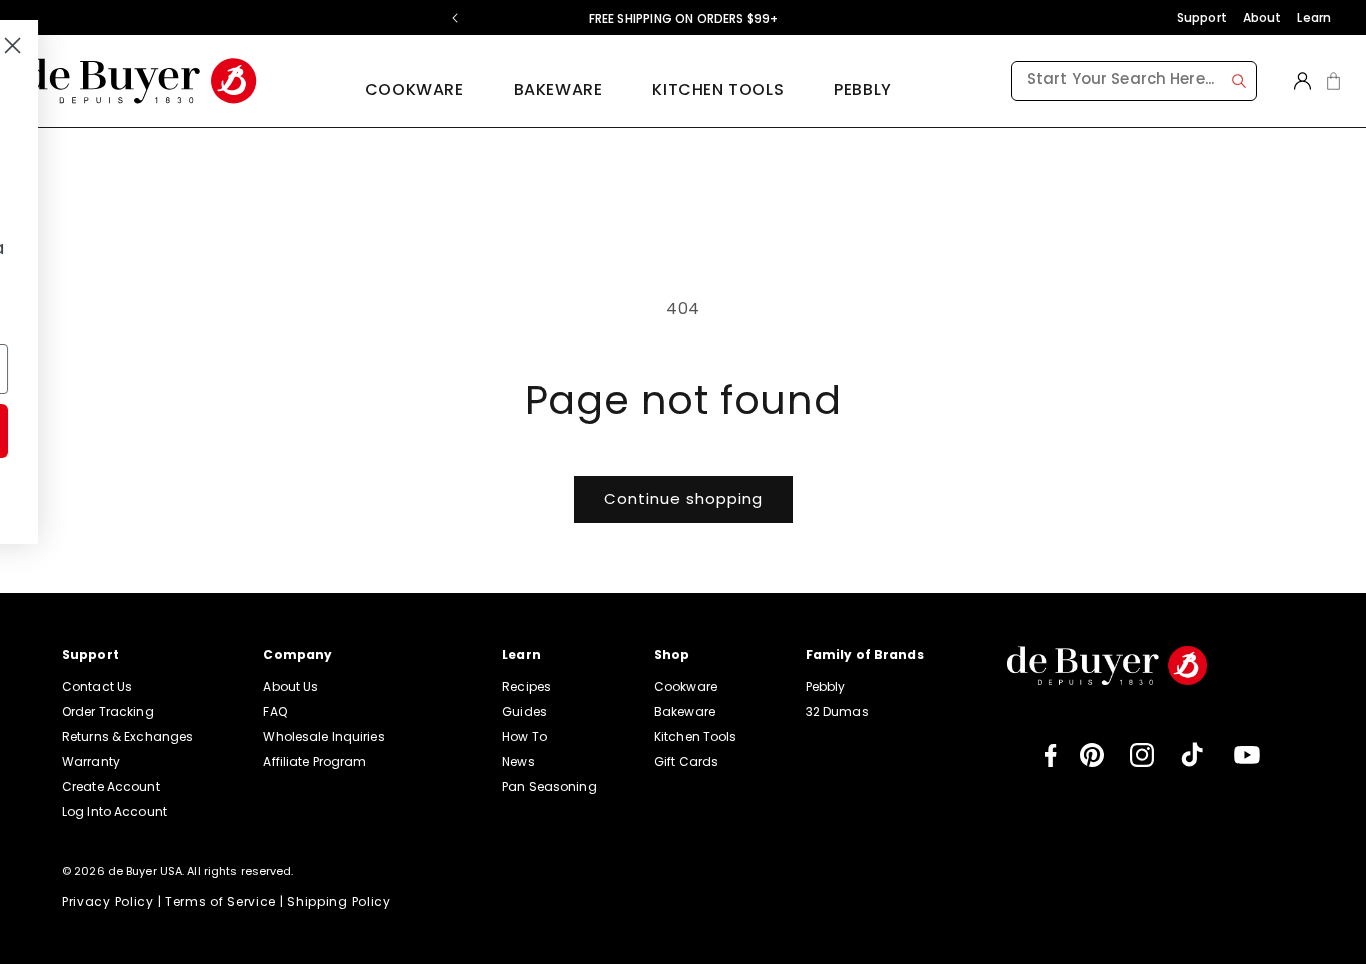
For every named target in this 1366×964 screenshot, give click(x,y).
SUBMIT (280, 430)
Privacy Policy (108, 901)
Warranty (91, 761)
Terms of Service (220, 901)
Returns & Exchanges (127, 736)
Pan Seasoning (549, 786)
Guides (524, 711)
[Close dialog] (450, 45)
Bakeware (684, 711)
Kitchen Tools (695, 736)
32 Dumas (837, 711)
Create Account (111, 786)
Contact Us (97, 686)
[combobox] (1134, 81)
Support (1202, 17)
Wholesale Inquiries (323, 736)
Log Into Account (114, 811)
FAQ (274, 711)
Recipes (526, 686)
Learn (1314, 17)
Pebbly (863, 89)
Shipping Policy (339, 901)
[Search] (1239, 81)
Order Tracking (108, 711)
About (1262, 17)
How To (524, 736)
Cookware (685, 686)
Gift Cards (686, 761)
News (518, 761)
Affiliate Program (314, 761)
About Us (290, 686)
